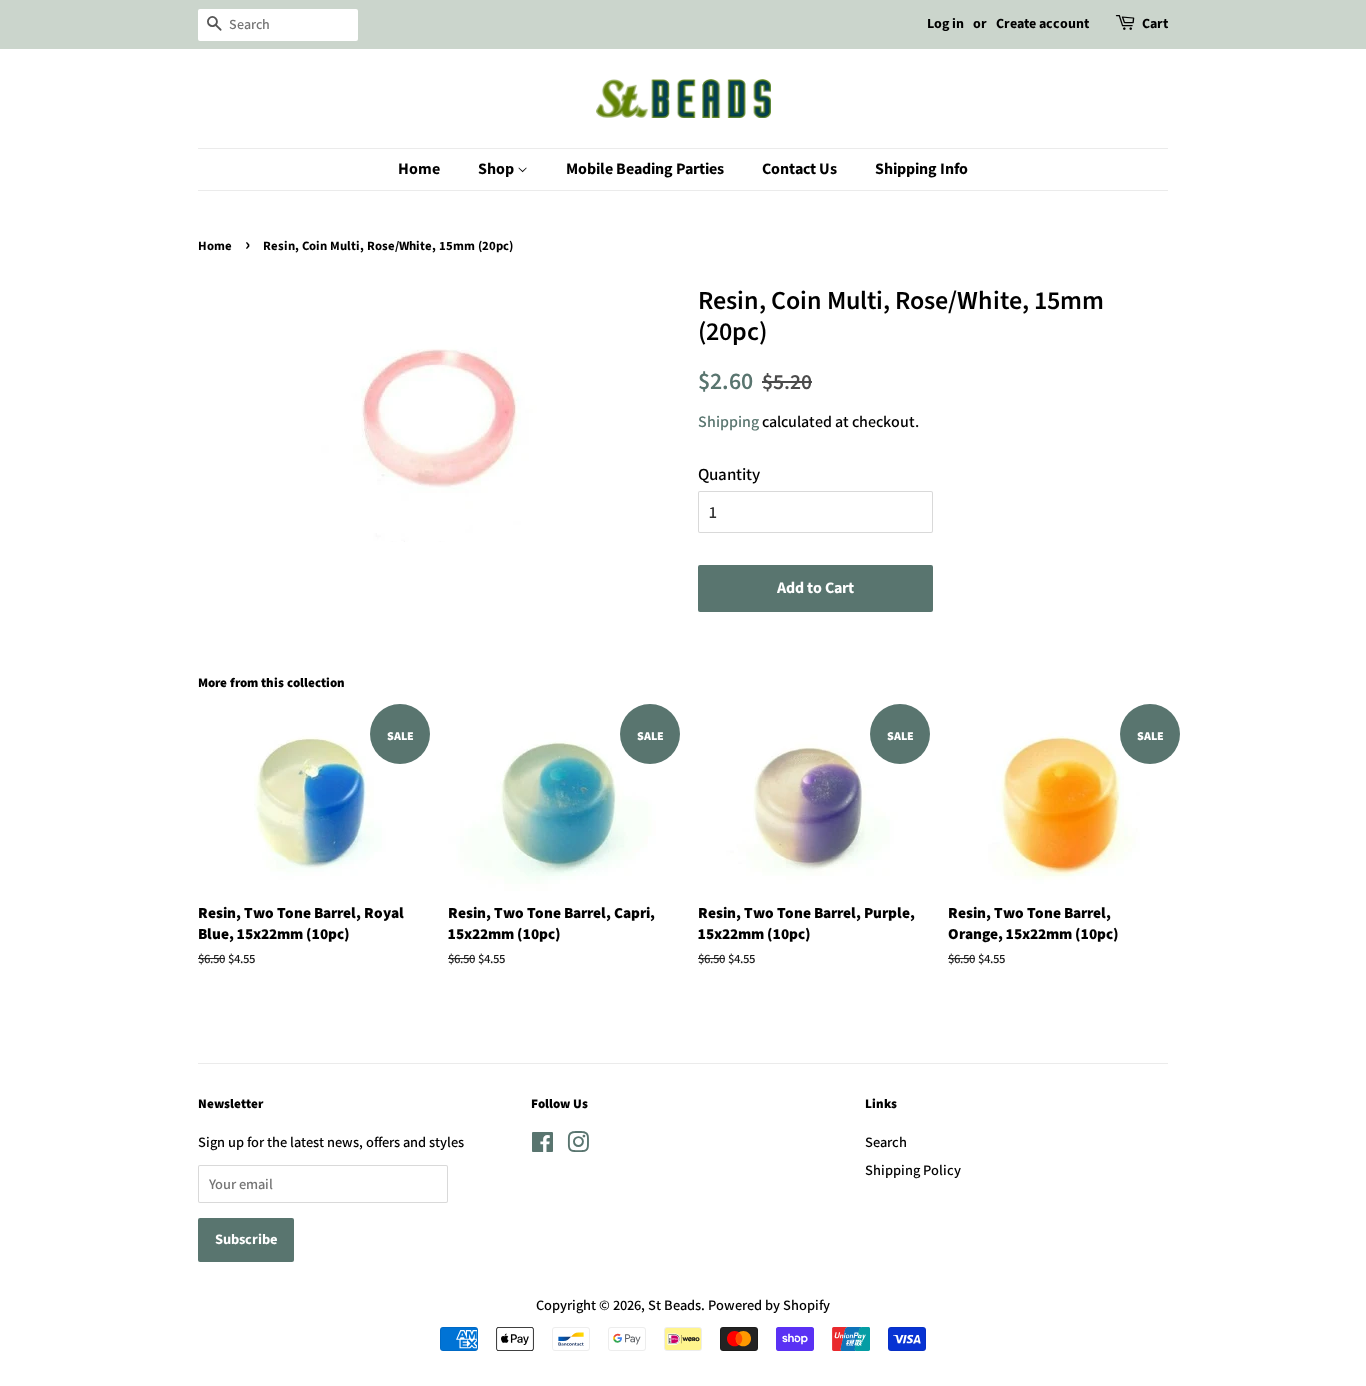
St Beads (674, 1304)
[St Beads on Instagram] (578, 1145)
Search (886, 1141)
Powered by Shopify (769, 1304)
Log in (945, 24)
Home (419, 169)
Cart (1155, 24)
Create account (1042, 24)
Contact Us (799, 169)
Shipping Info (921, 169)
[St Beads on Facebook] (542, 1145)
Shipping (728, 421)
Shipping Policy (913, 1169)
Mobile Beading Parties (645, 169)
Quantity (729, 474)
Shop (497, 169)
